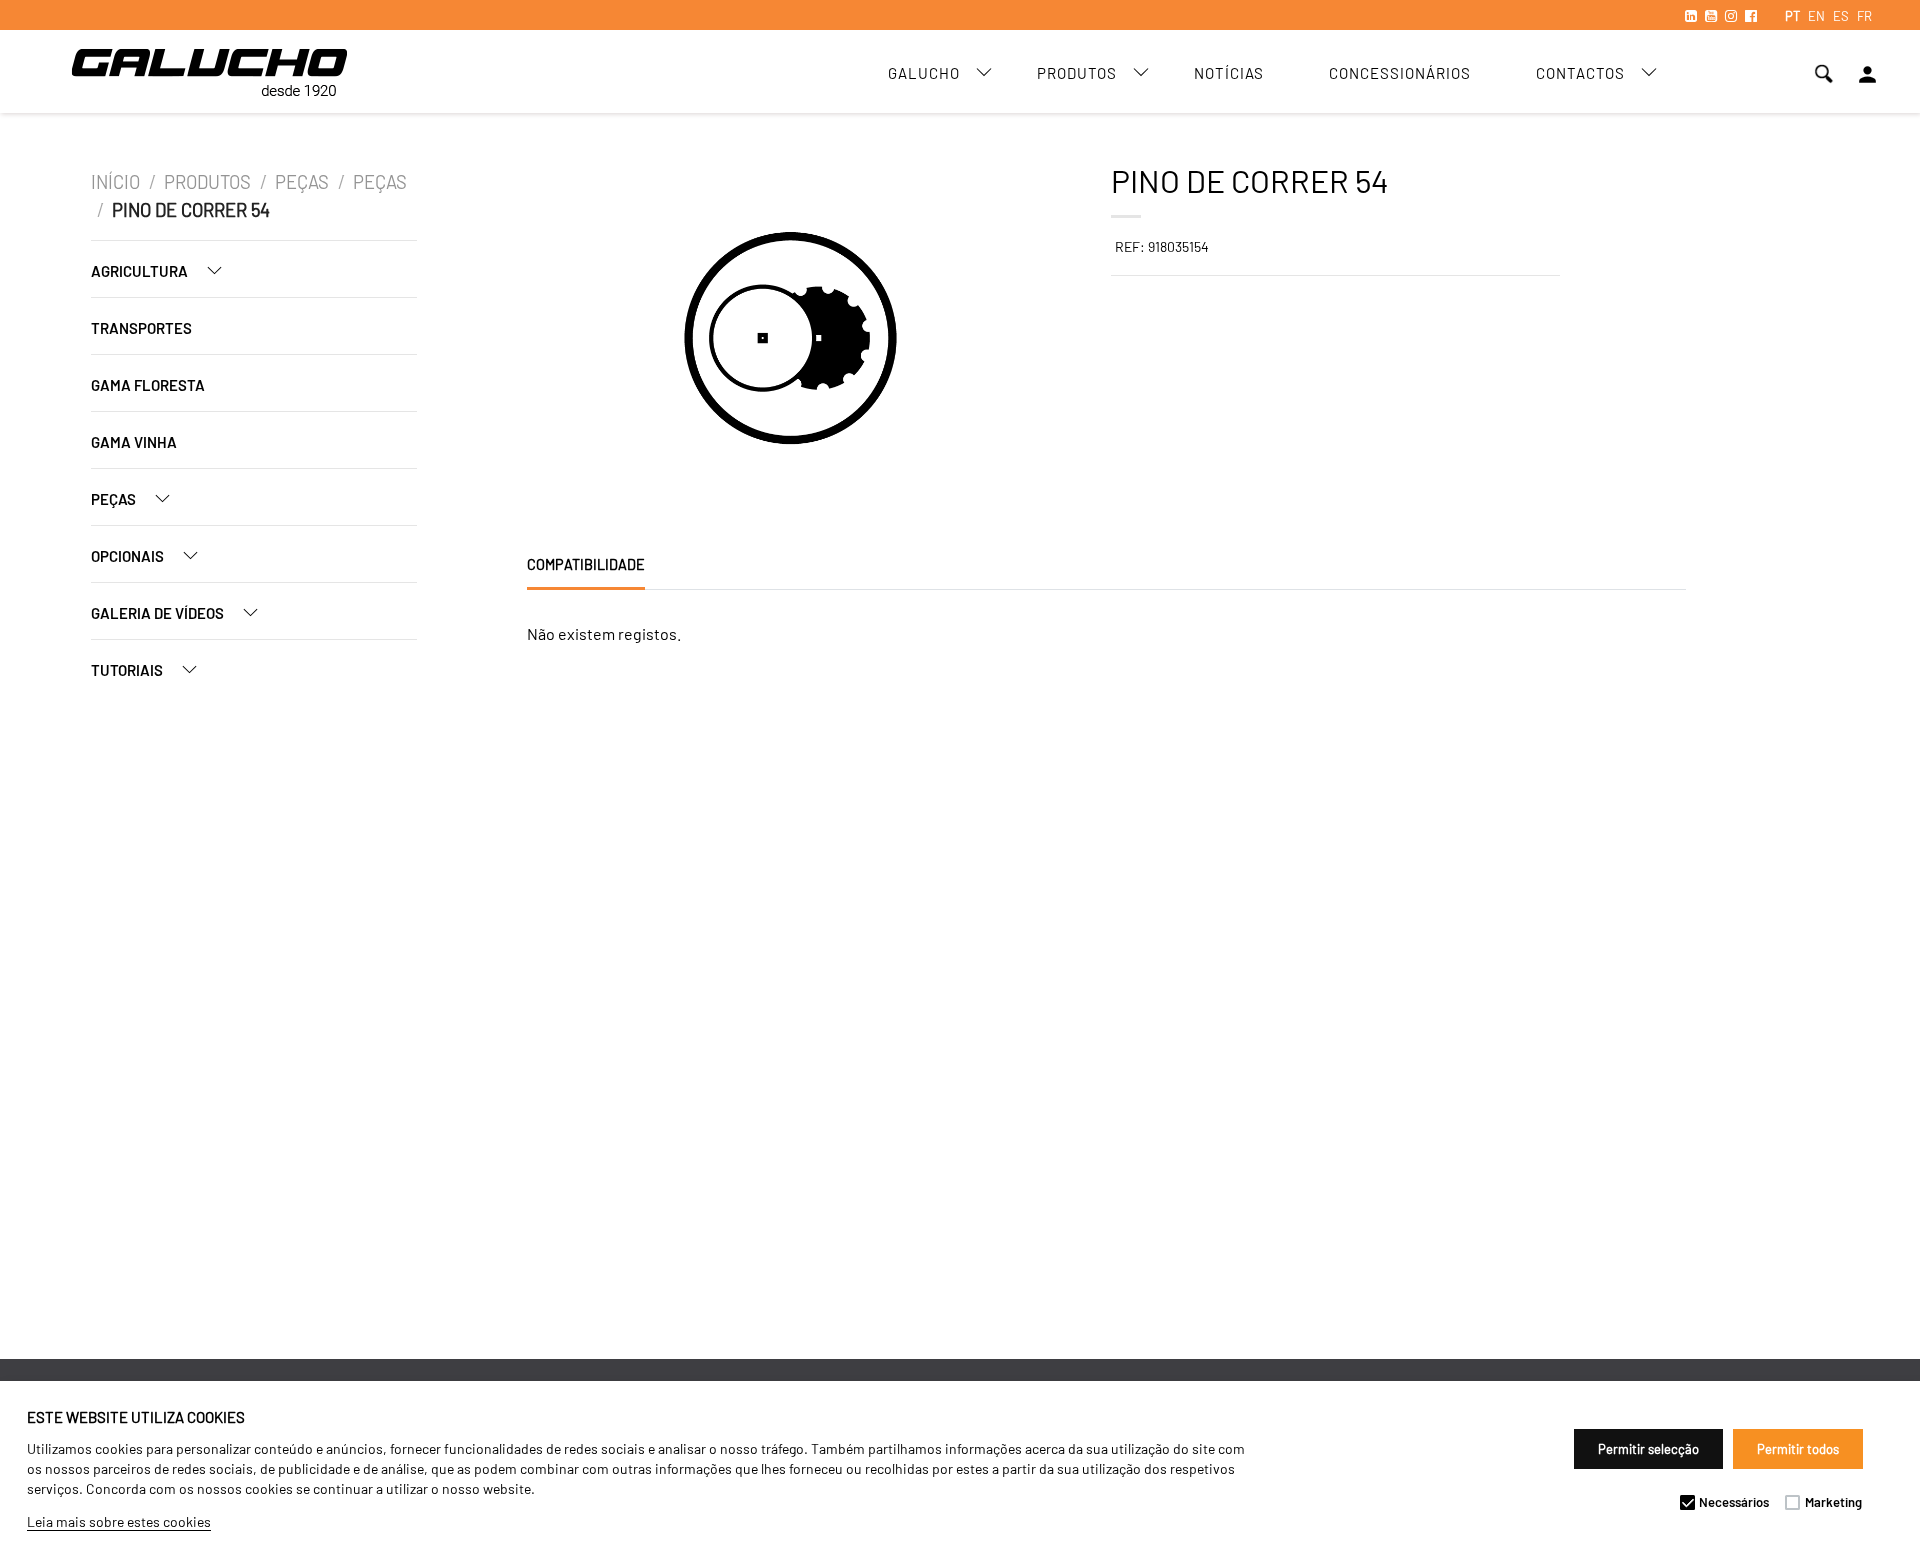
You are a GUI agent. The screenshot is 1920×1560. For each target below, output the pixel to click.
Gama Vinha (134, 442)
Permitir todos (1798, 1449)
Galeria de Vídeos (159, 613)
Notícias (1229, 73)
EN (1816, 16)
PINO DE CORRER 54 (191, 210)
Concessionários (1400, 73)
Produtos (1077, 73)
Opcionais (129, 556)
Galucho (924, 73)
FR (1864, 16)
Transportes (141, 328)
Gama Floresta (148, 385)
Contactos (1580, 73)
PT (1792, 16)
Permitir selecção (1648, 1449)
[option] (640, 341)
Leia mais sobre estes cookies (119, 1521)
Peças (302, 182)
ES (1841, 16)
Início (115, 182)
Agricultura (141, 271)
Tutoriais (128, 670)
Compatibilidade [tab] (586, 564)
